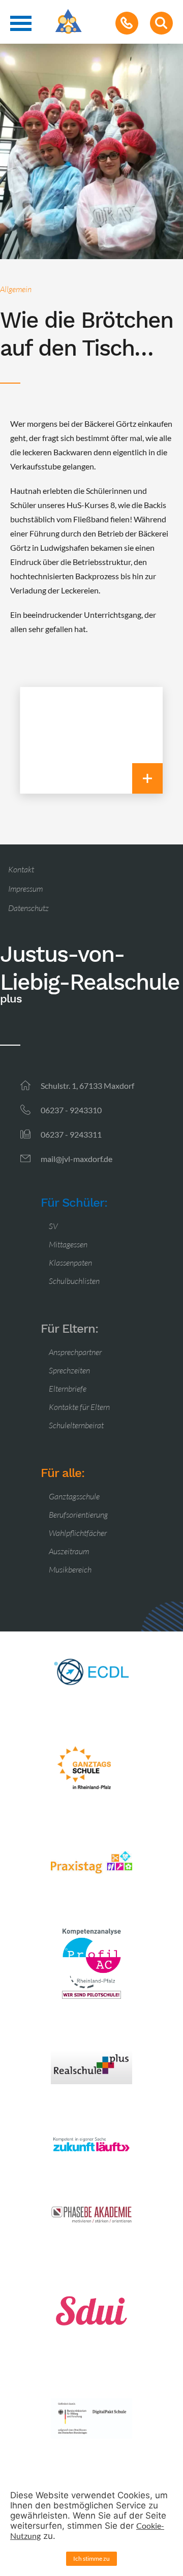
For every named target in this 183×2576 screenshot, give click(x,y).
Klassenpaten (70, 1263)
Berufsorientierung (78, 1515)
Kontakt (21, 869)
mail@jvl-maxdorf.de (77, 1159)
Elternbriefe (68, 1389)
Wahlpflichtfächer (78, 1533)
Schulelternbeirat (76, 1425)
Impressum (25, 889)
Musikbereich (70, 1569)
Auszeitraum (69, 1551)
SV (53, 1226)
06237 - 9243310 (71, 1110)
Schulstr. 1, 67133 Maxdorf (87, 1086)
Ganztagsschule (74, 1496)
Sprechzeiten (69, 1370)
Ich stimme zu (91, 2558)
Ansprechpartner (75, 1352)
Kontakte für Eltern (79, 1407)
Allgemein (16, 289)
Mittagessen (68, 1244)
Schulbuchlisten (74, 1281)
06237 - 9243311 (71, 1134)
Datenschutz (28, 908)
